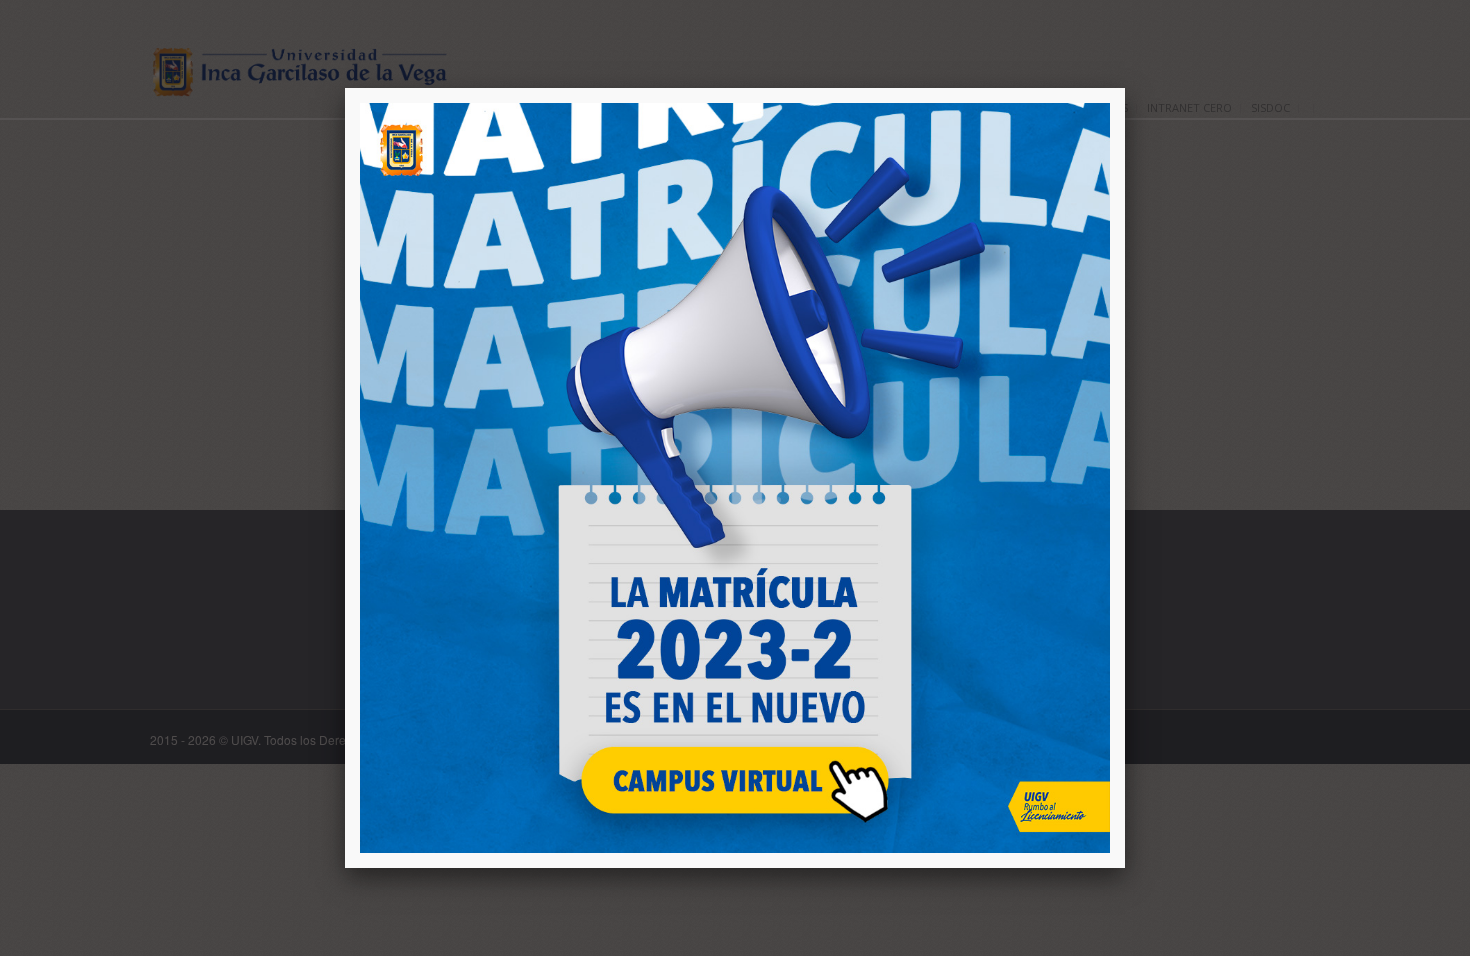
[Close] (1125, 88)
